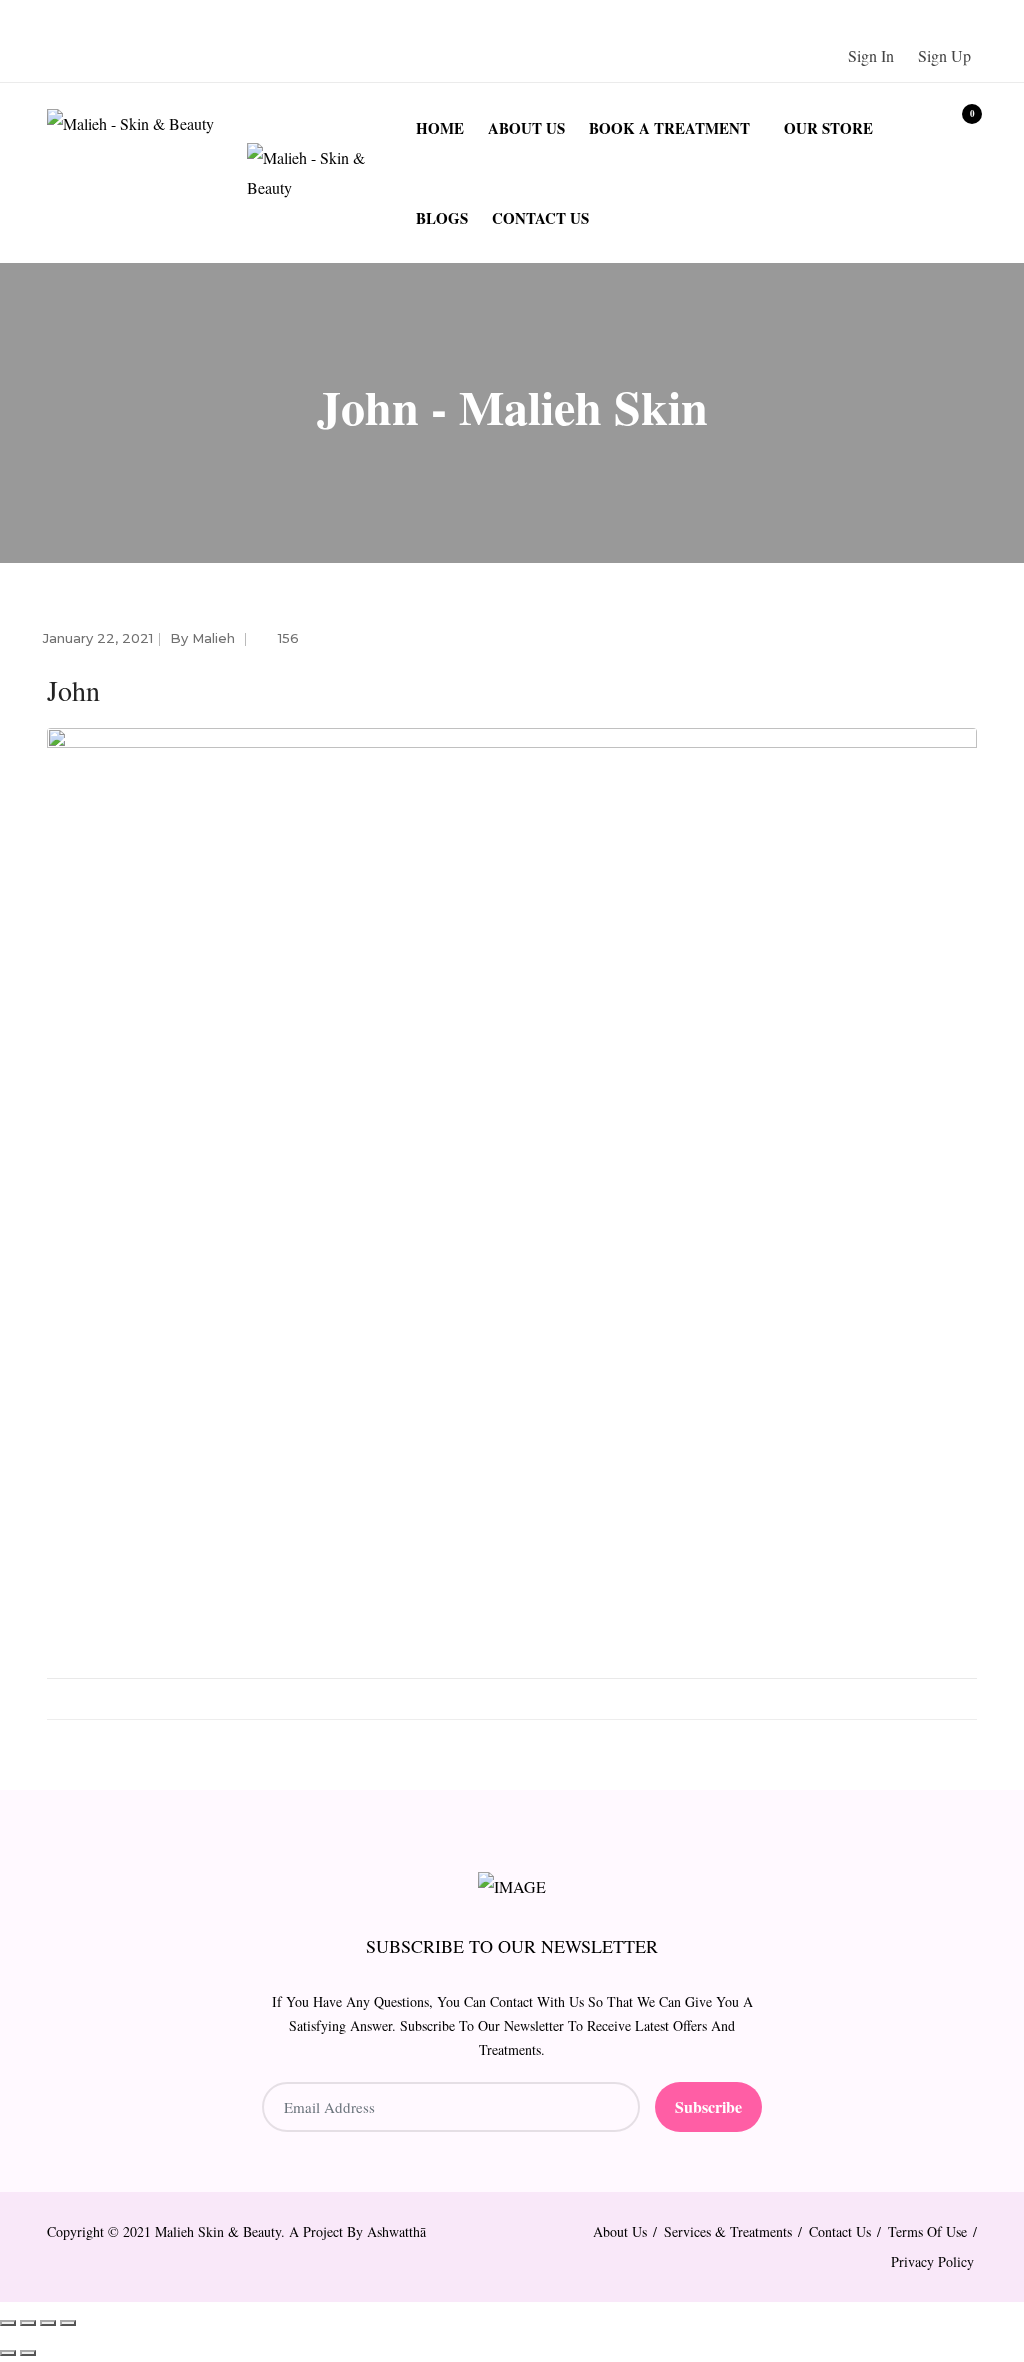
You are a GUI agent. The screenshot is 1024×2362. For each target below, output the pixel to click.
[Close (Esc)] (68, 2323)
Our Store (828, 128)
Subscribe (708, 2106)
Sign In (871, 55)
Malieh (213, 638)
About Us (526, 128)
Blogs (442, 218)
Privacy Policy (932, 2261)
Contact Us (540, 218)
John (73, 690)
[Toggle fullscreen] (28, 2323)
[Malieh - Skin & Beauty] (147, 123)
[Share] (48, 2323)
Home (440, 128)
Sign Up (944, 55)
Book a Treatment (669, 128)
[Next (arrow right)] (28, 2353)
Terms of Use (927, 2231)
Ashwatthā (396, 2231)
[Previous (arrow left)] (8, 2353)
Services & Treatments (728, 2231)
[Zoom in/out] (8, 2323)
